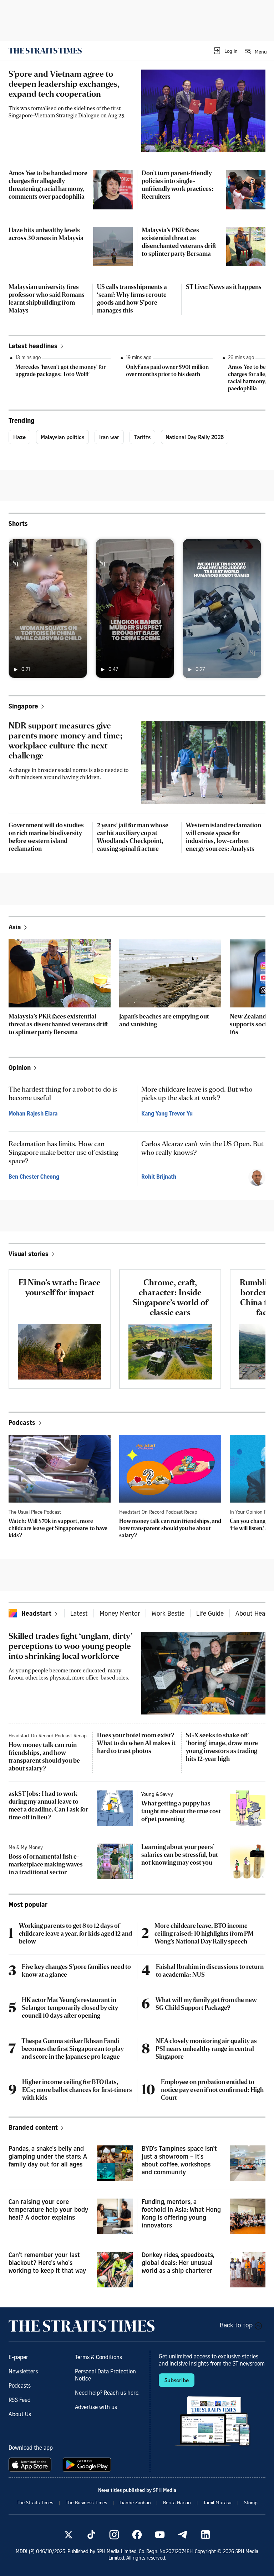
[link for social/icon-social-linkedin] (205, 2535)
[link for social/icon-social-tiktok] (91, 2535)
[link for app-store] (31, 2465)
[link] (45, 51)
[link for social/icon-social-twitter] (68, 2535)
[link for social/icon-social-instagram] (114, 2535)
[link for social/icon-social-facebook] (137, 2535)
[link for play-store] (88, 2465)
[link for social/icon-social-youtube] (160, 2535)
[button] (225, 51)
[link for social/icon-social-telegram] (183, 2535)
